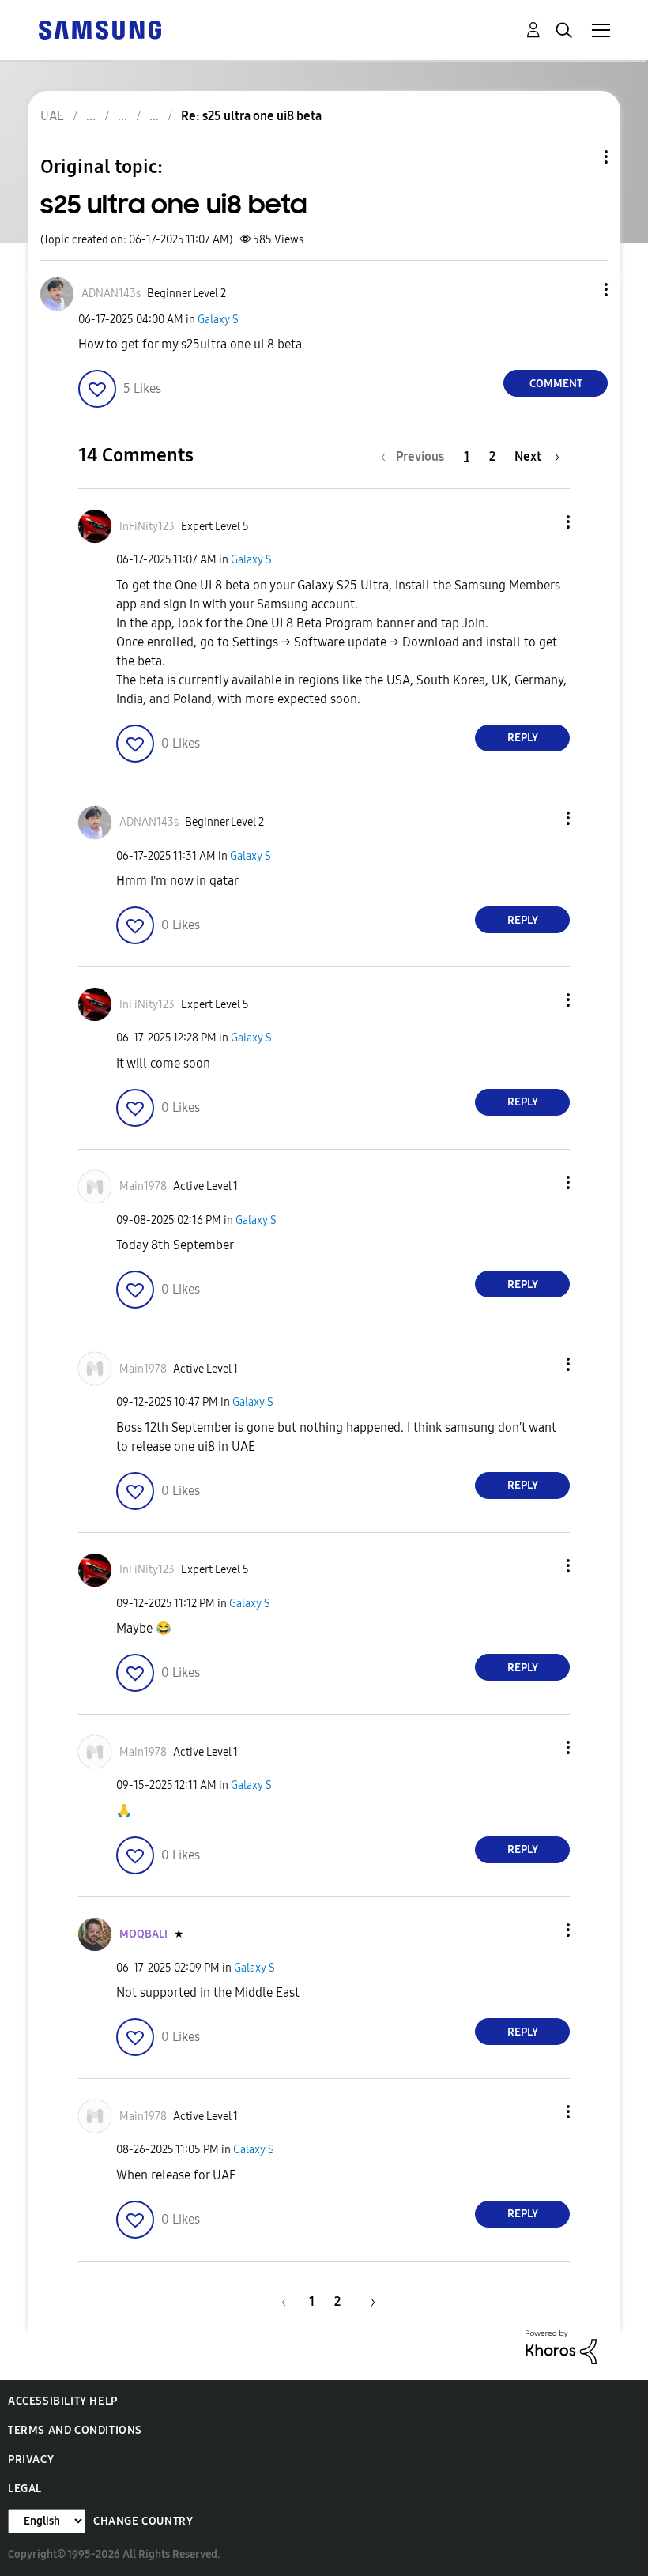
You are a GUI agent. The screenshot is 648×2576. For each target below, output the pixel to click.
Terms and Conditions (75, 2430)
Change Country (143, 2521)
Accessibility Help (63, 2401)
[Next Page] (367, 2301)
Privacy (31, 2459)
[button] (580, 290)
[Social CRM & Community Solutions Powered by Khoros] (561, 2346)
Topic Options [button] (579, 157)
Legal (25, 2489)
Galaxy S (218, 320)
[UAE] (100, 29)
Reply (523, 738)
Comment (556, 384)
